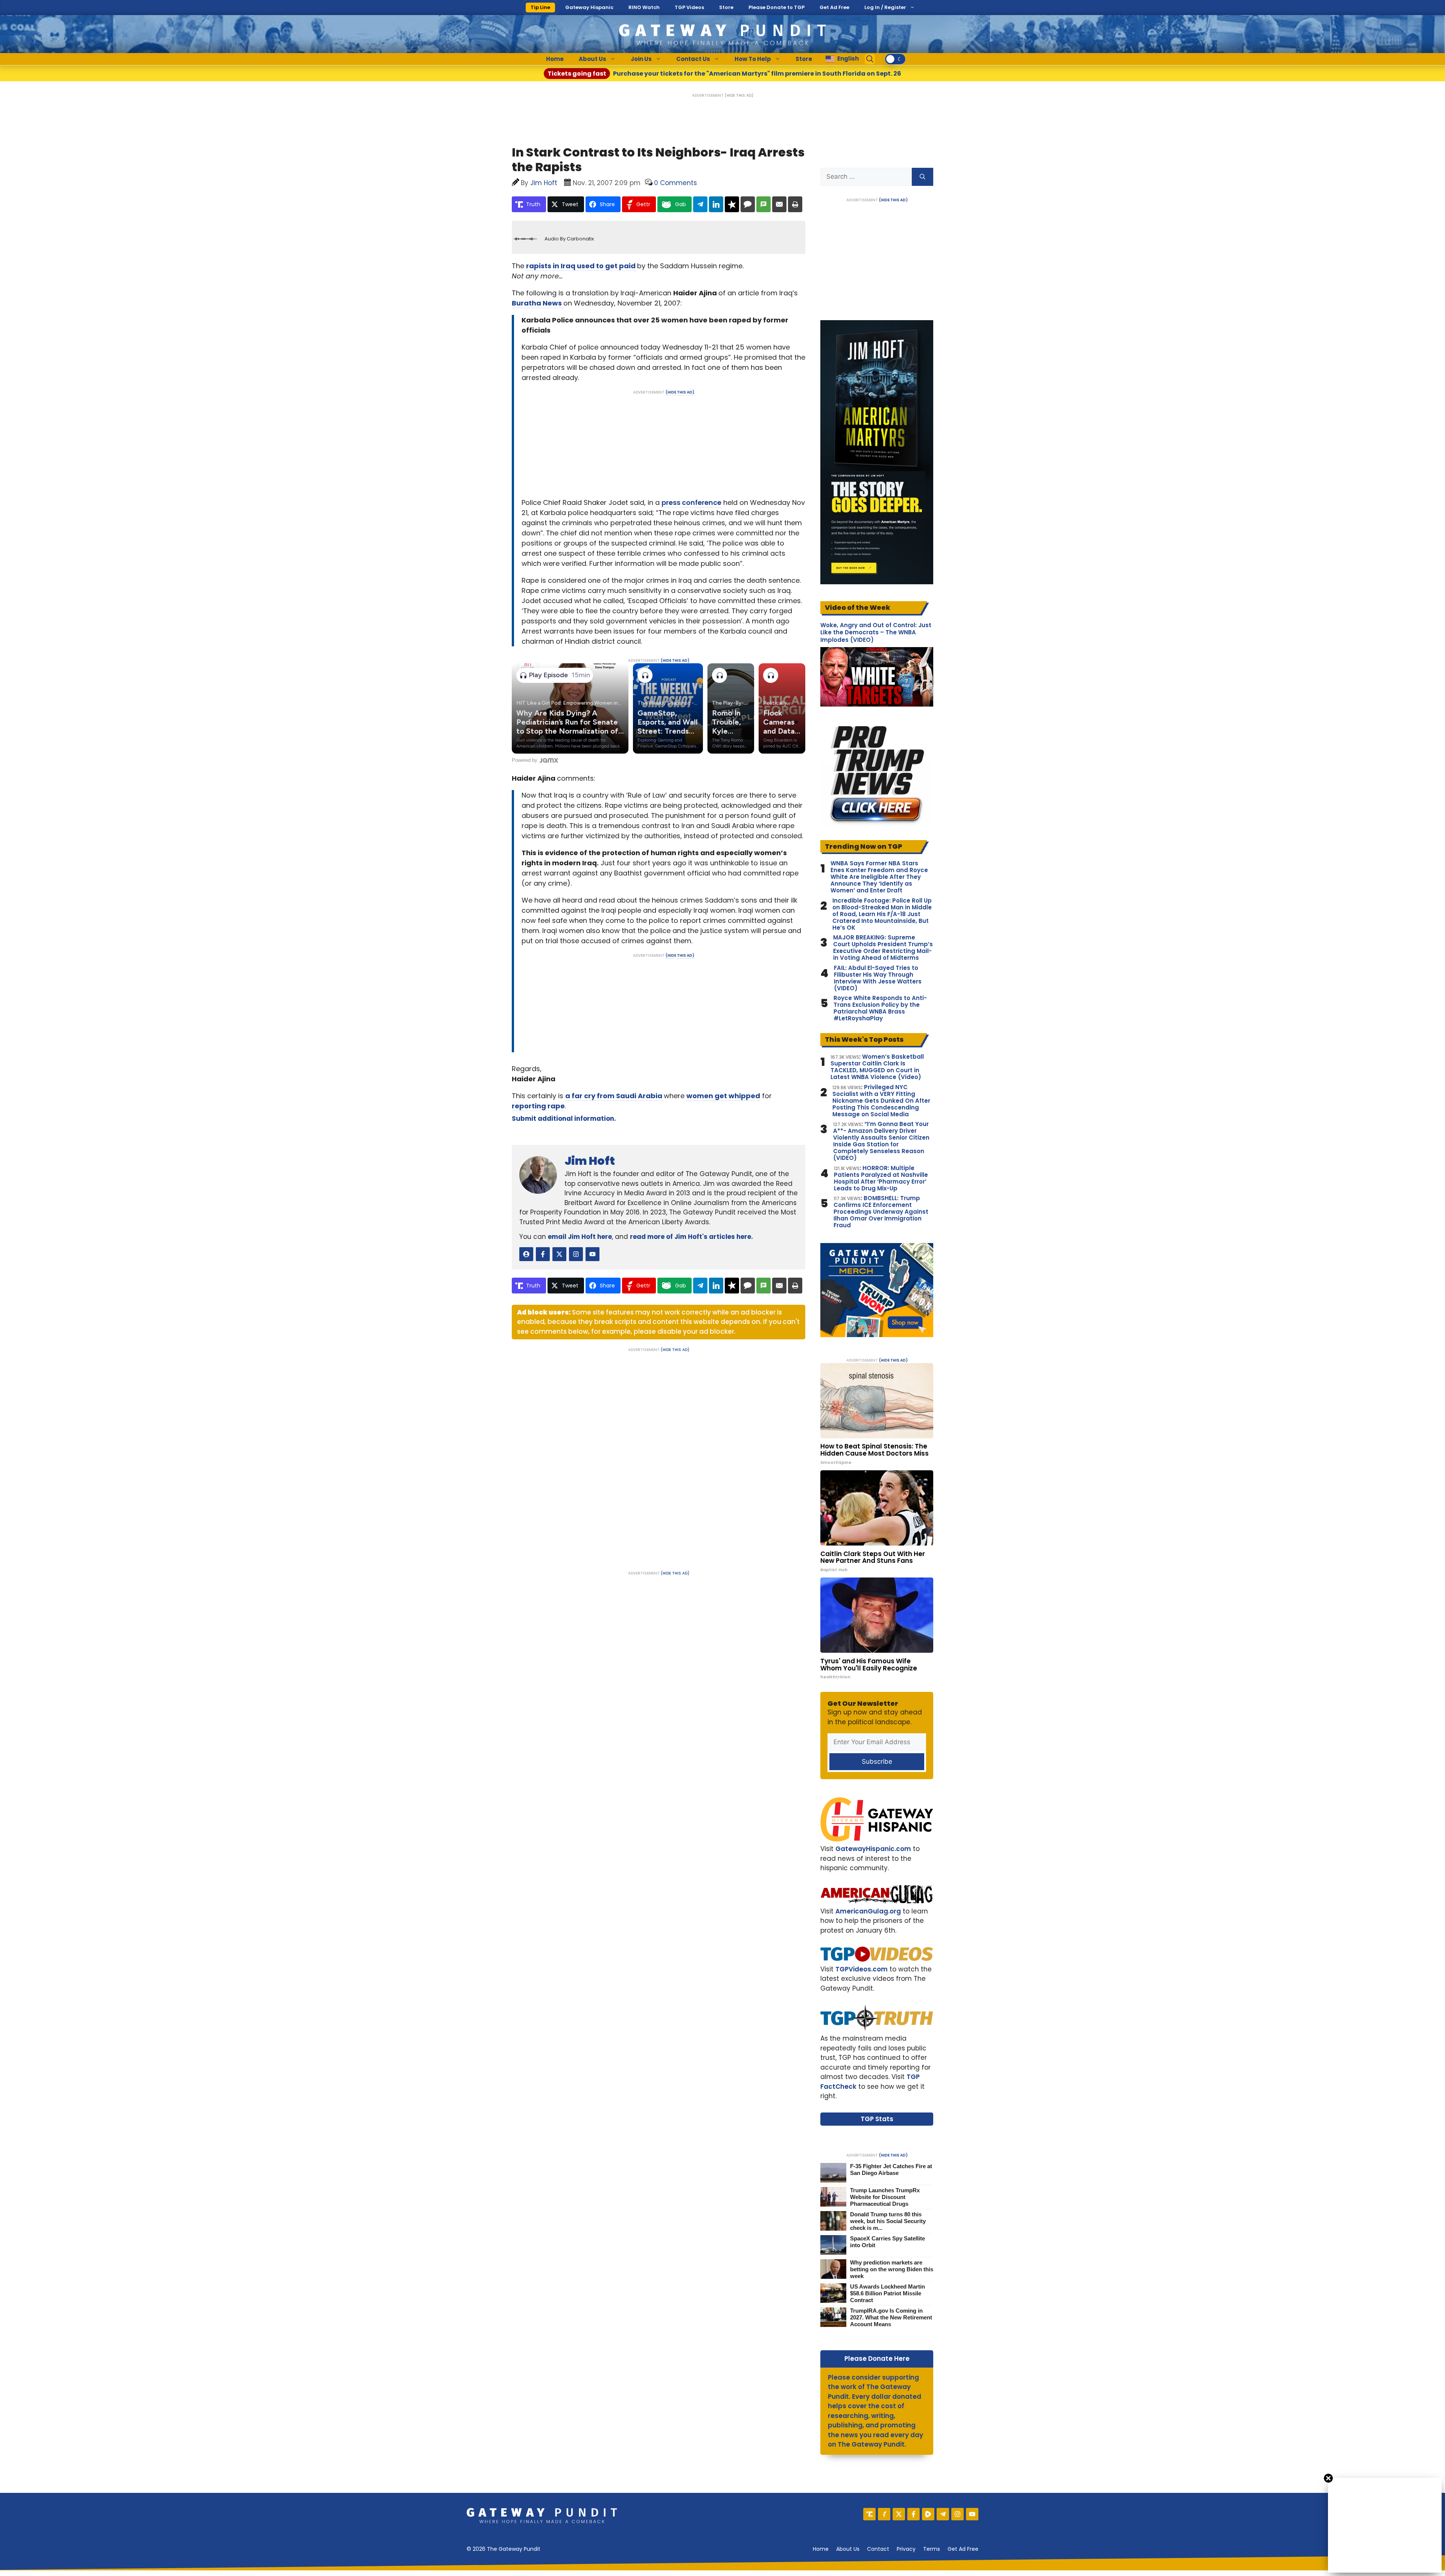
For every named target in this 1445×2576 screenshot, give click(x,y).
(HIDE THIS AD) (739, 95)
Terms (932, 2549)
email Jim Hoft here (580, 1237)
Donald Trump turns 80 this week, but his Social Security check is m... (888, 2221)
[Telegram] (943, 2514)
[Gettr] (884, 2514)
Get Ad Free (834, 7)
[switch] (895, 59)
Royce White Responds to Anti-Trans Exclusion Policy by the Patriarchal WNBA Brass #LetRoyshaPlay (880, 1008)
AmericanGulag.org (868, 1911)
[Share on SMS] (764, 204)
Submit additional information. (564, 1119)
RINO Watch (644, 7)
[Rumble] (928, 2514)
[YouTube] (972, 2514)
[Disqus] (659, 1456)
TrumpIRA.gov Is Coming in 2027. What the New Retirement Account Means (891, 2317)
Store (726, 7)
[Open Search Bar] (870, 59)
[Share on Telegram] (700, 204)
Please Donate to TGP (776, 7)
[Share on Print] (795, 204)
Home (555, 59)
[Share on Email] (779, 204)
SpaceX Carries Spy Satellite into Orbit (888, 2242)
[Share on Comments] (748, 204)
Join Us (641, 59)
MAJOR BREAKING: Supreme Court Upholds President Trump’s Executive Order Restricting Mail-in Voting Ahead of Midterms (883, 948)
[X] (899, 2514)
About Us (592, 59)
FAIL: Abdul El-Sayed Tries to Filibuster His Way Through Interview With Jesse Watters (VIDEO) (878, 978)
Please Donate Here (877, 2359)
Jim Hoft (590, 1161)
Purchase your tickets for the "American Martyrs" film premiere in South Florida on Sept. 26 (724, 74)
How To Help (753, 59)
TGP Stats (877, 2119)
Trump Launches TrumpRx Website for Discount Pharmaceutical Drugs (885, 2197)
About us (848, 2549)
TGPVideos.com (862, 1969)
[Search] (923, 177)
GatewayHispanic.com (873, 1849)
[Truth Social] (869, 2514)
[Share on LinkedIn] (716, 204)
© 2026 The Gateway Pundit (503, 2549)
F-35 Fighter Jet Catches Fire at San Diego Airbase (891, 2169)
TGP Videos (689, 7)
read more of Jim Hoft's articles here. (691, 1237)
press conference (691, 502)
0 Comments (675, 183)
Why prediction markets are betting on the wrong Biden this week (892, 2269)
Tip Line (540, 7)
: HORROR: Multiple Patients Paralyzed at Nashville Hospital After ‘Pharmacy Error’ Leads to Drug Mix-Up (881, 1178)
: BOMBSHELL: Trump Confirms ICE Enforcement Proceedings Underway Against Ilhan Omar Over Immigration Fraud (881, 1212)
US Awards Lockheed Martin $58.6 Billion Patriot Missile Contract (888, 2293)
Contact (878, 2549)
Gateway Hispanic (589, 7)
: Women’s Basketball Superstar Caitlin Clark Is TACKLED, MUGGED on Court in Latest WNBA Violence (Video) (877, 1067)
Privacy (906, 2549)
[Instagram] (958, 2514)
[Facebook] (913, 2514)
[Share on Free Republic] (732, 204)
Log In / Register (885, 7)
